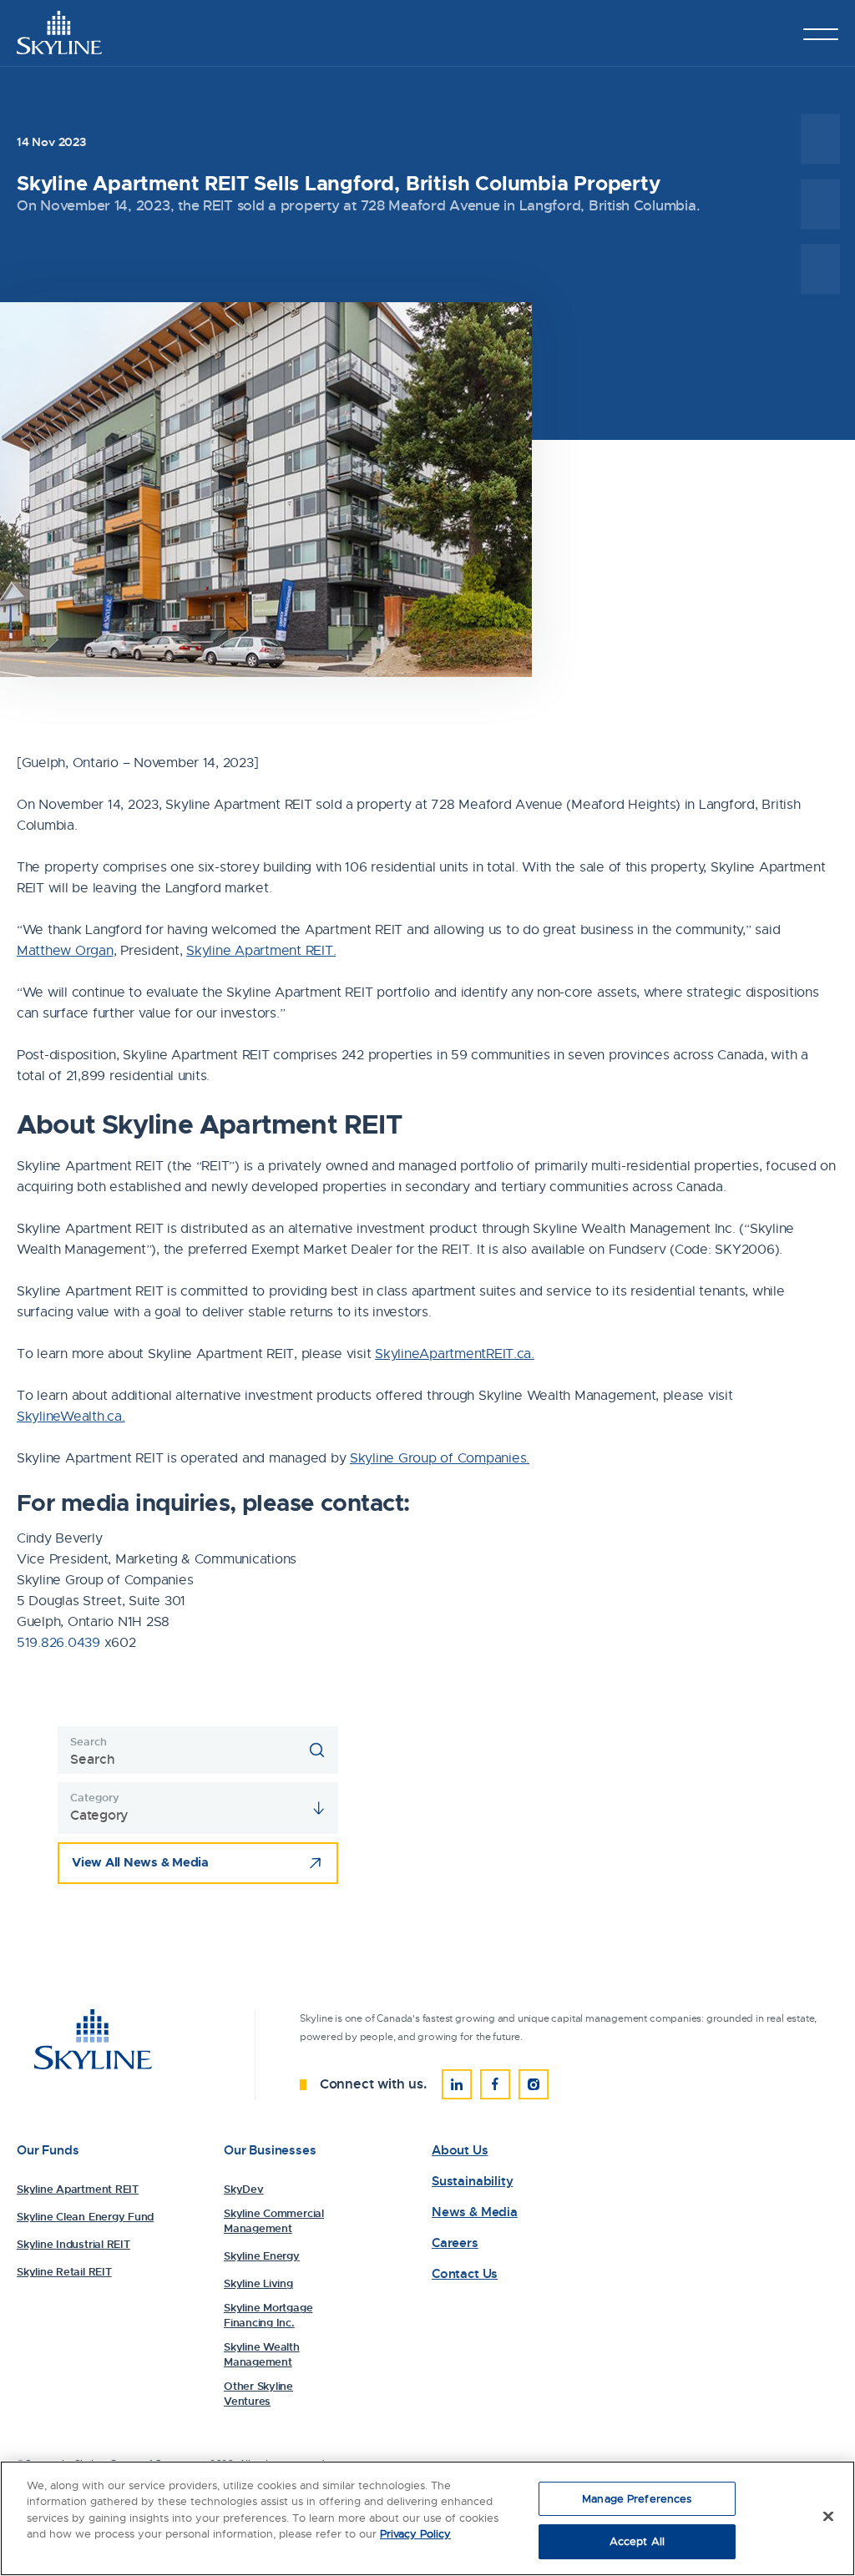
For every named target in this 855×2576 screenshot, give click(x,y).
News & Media (475, 2212)
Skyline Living (258, 2283)
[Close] (828, 2516)
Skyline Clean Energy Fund (85, 2217)
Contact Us (465, 2274)
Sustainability (472, 2182)
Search (88, 1742)
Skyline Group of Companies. (440, 1458)
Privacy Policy (415, 2534)
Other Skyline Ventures (258, 2394)
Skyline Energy (262, 2256)
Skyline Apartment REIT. (261, 951)
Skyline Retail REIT (64, 2272)
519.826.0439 (58, 1643)
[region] (427, 2518)
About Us (460, 2151)
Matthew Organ (65, 951)
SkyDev (244, 2189)
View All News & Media (140, 1862)
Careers (455, 2243)
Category (94, 1798)
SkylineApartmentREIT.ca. (455, 1354)
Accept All (637, 2541)
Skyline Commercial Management (274, 2221)
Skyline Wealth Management (262, 2354)
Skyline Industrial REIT (73, 2244)
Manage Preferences (637, 2499)
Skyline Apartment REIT (78, 2189)
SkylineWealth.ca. (71, 1417)
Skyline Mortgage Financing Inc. (268, 2315)
